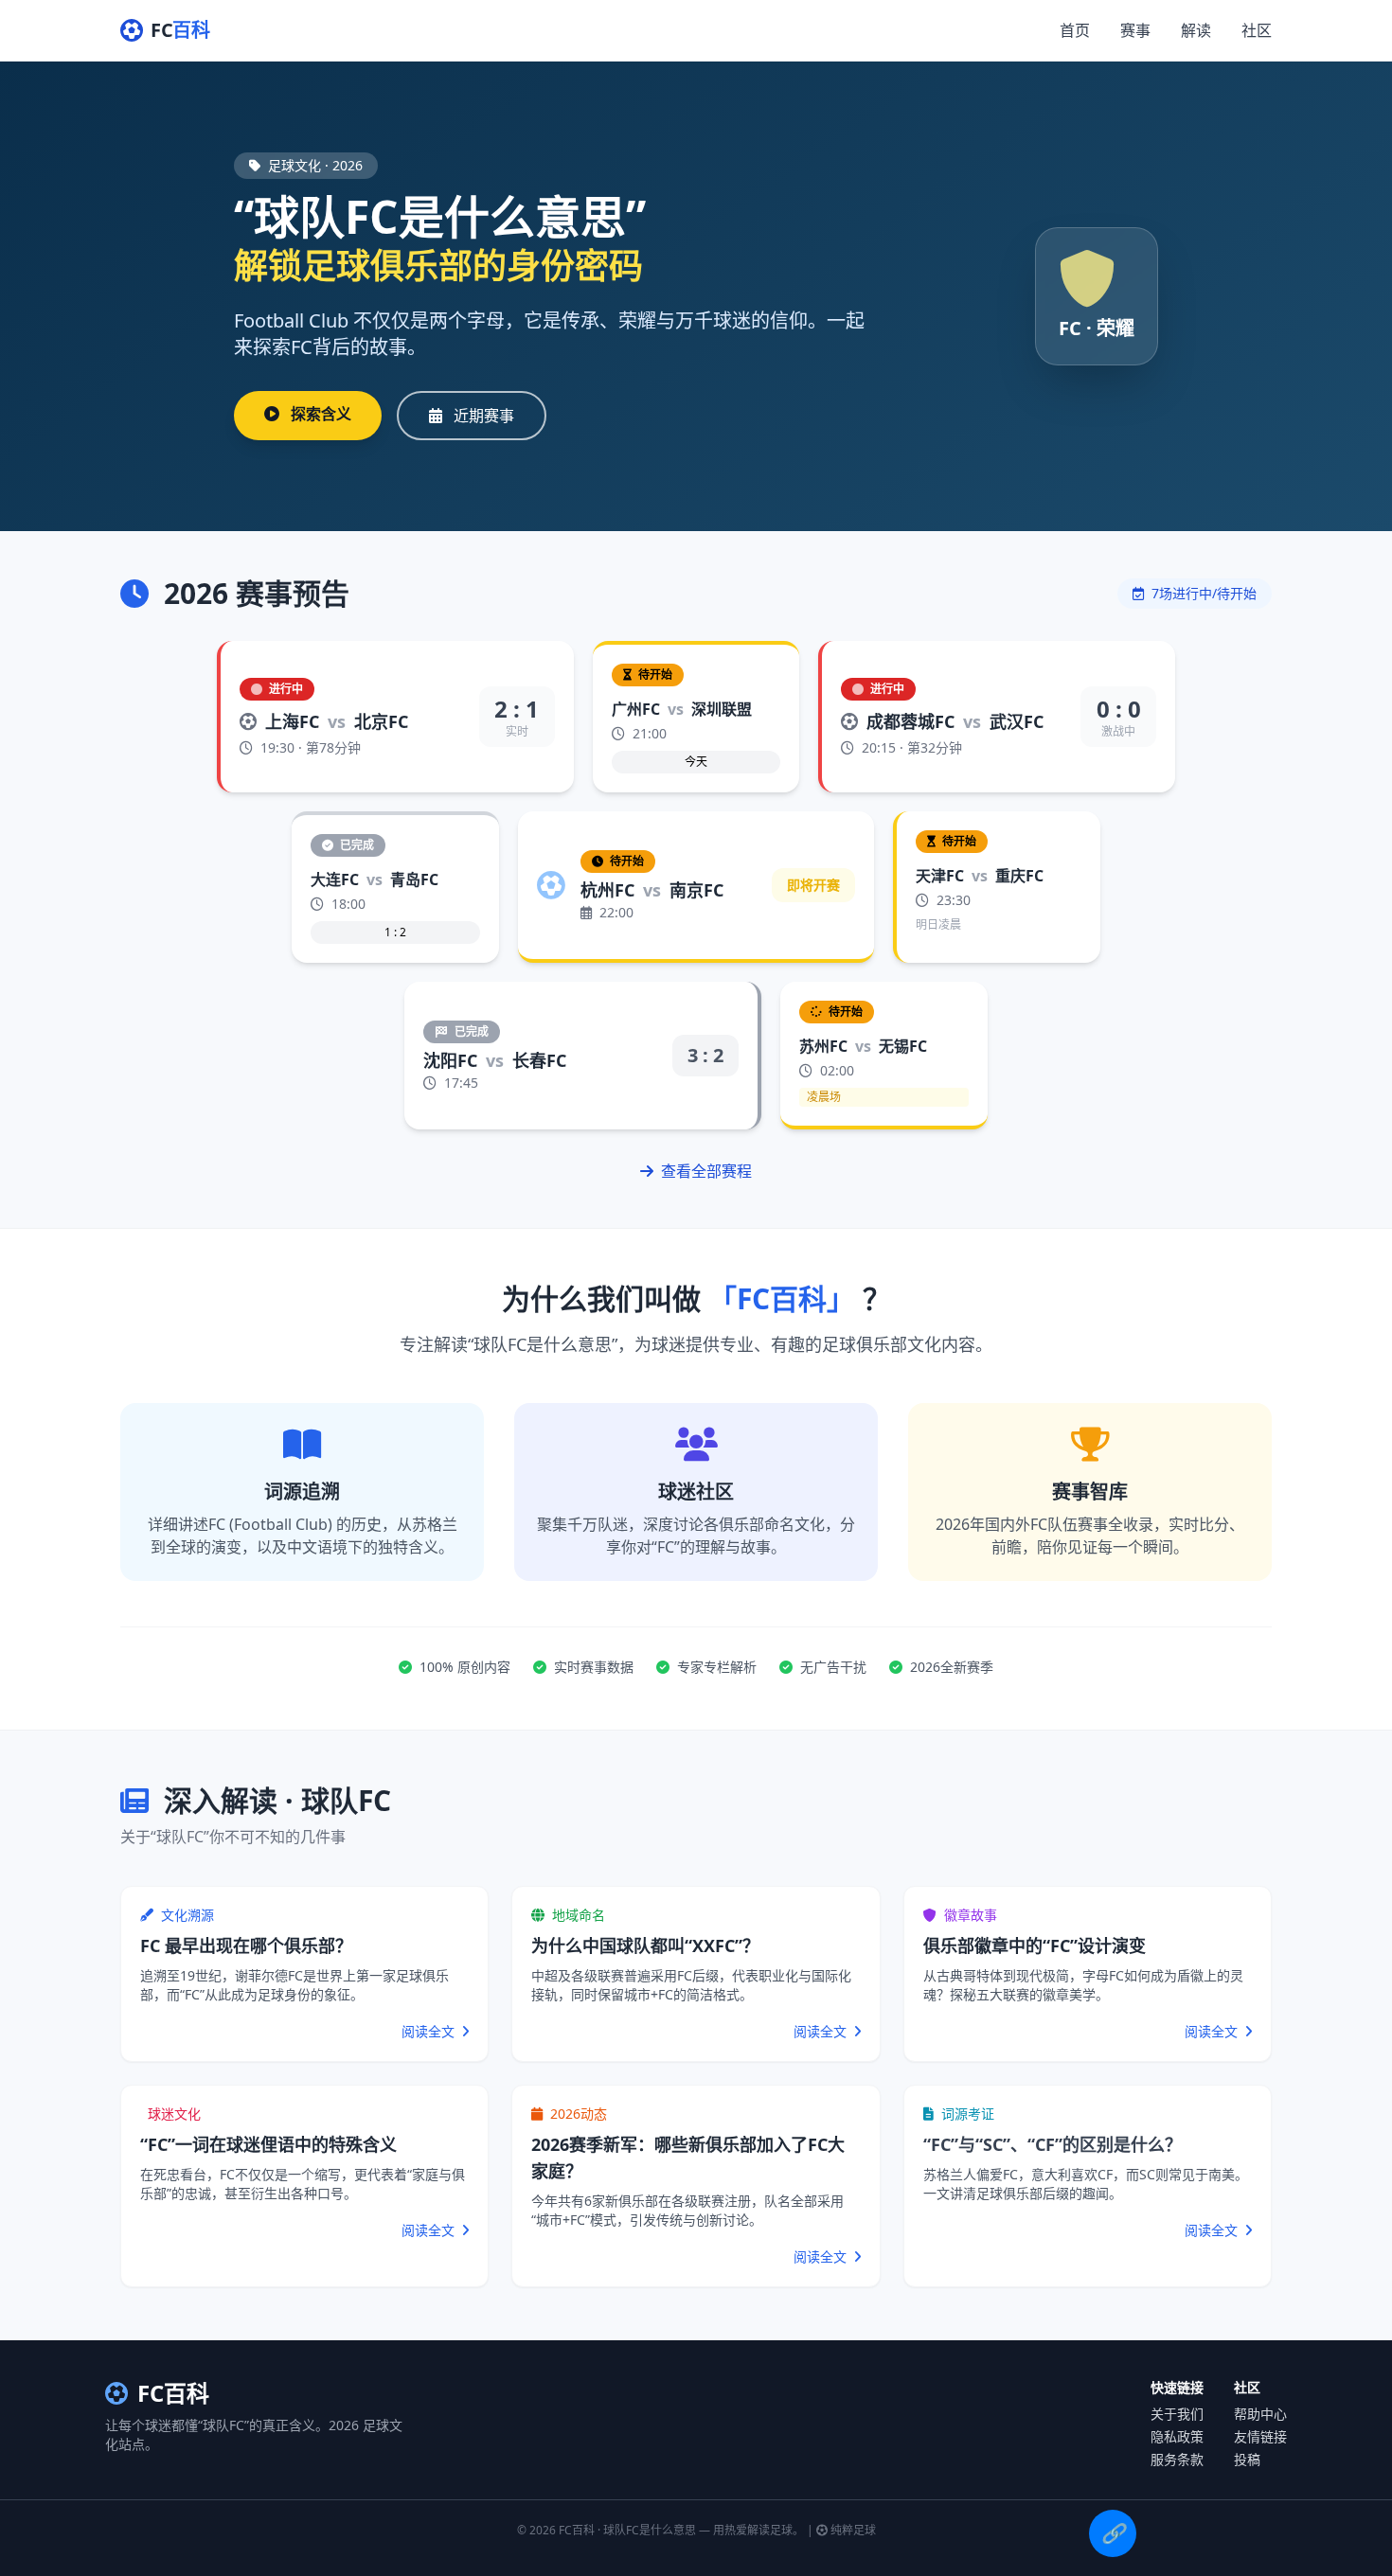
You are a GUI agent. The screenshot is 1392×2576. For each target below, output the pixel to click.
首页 (1075, 30)
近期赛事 (482, 416)
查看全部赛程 (705, 1171)
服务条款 (1177, 2459)
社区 (1257, 30)
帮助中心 (1260, 2414)
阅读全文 (430, 2031)
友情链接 (1260, 2436)
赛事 (1135, 30)
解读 (1196, 30)
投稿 (1247, 2459)
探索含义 (319, 414)
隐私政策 (1177, 2436)
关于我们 (1177, 2414)
